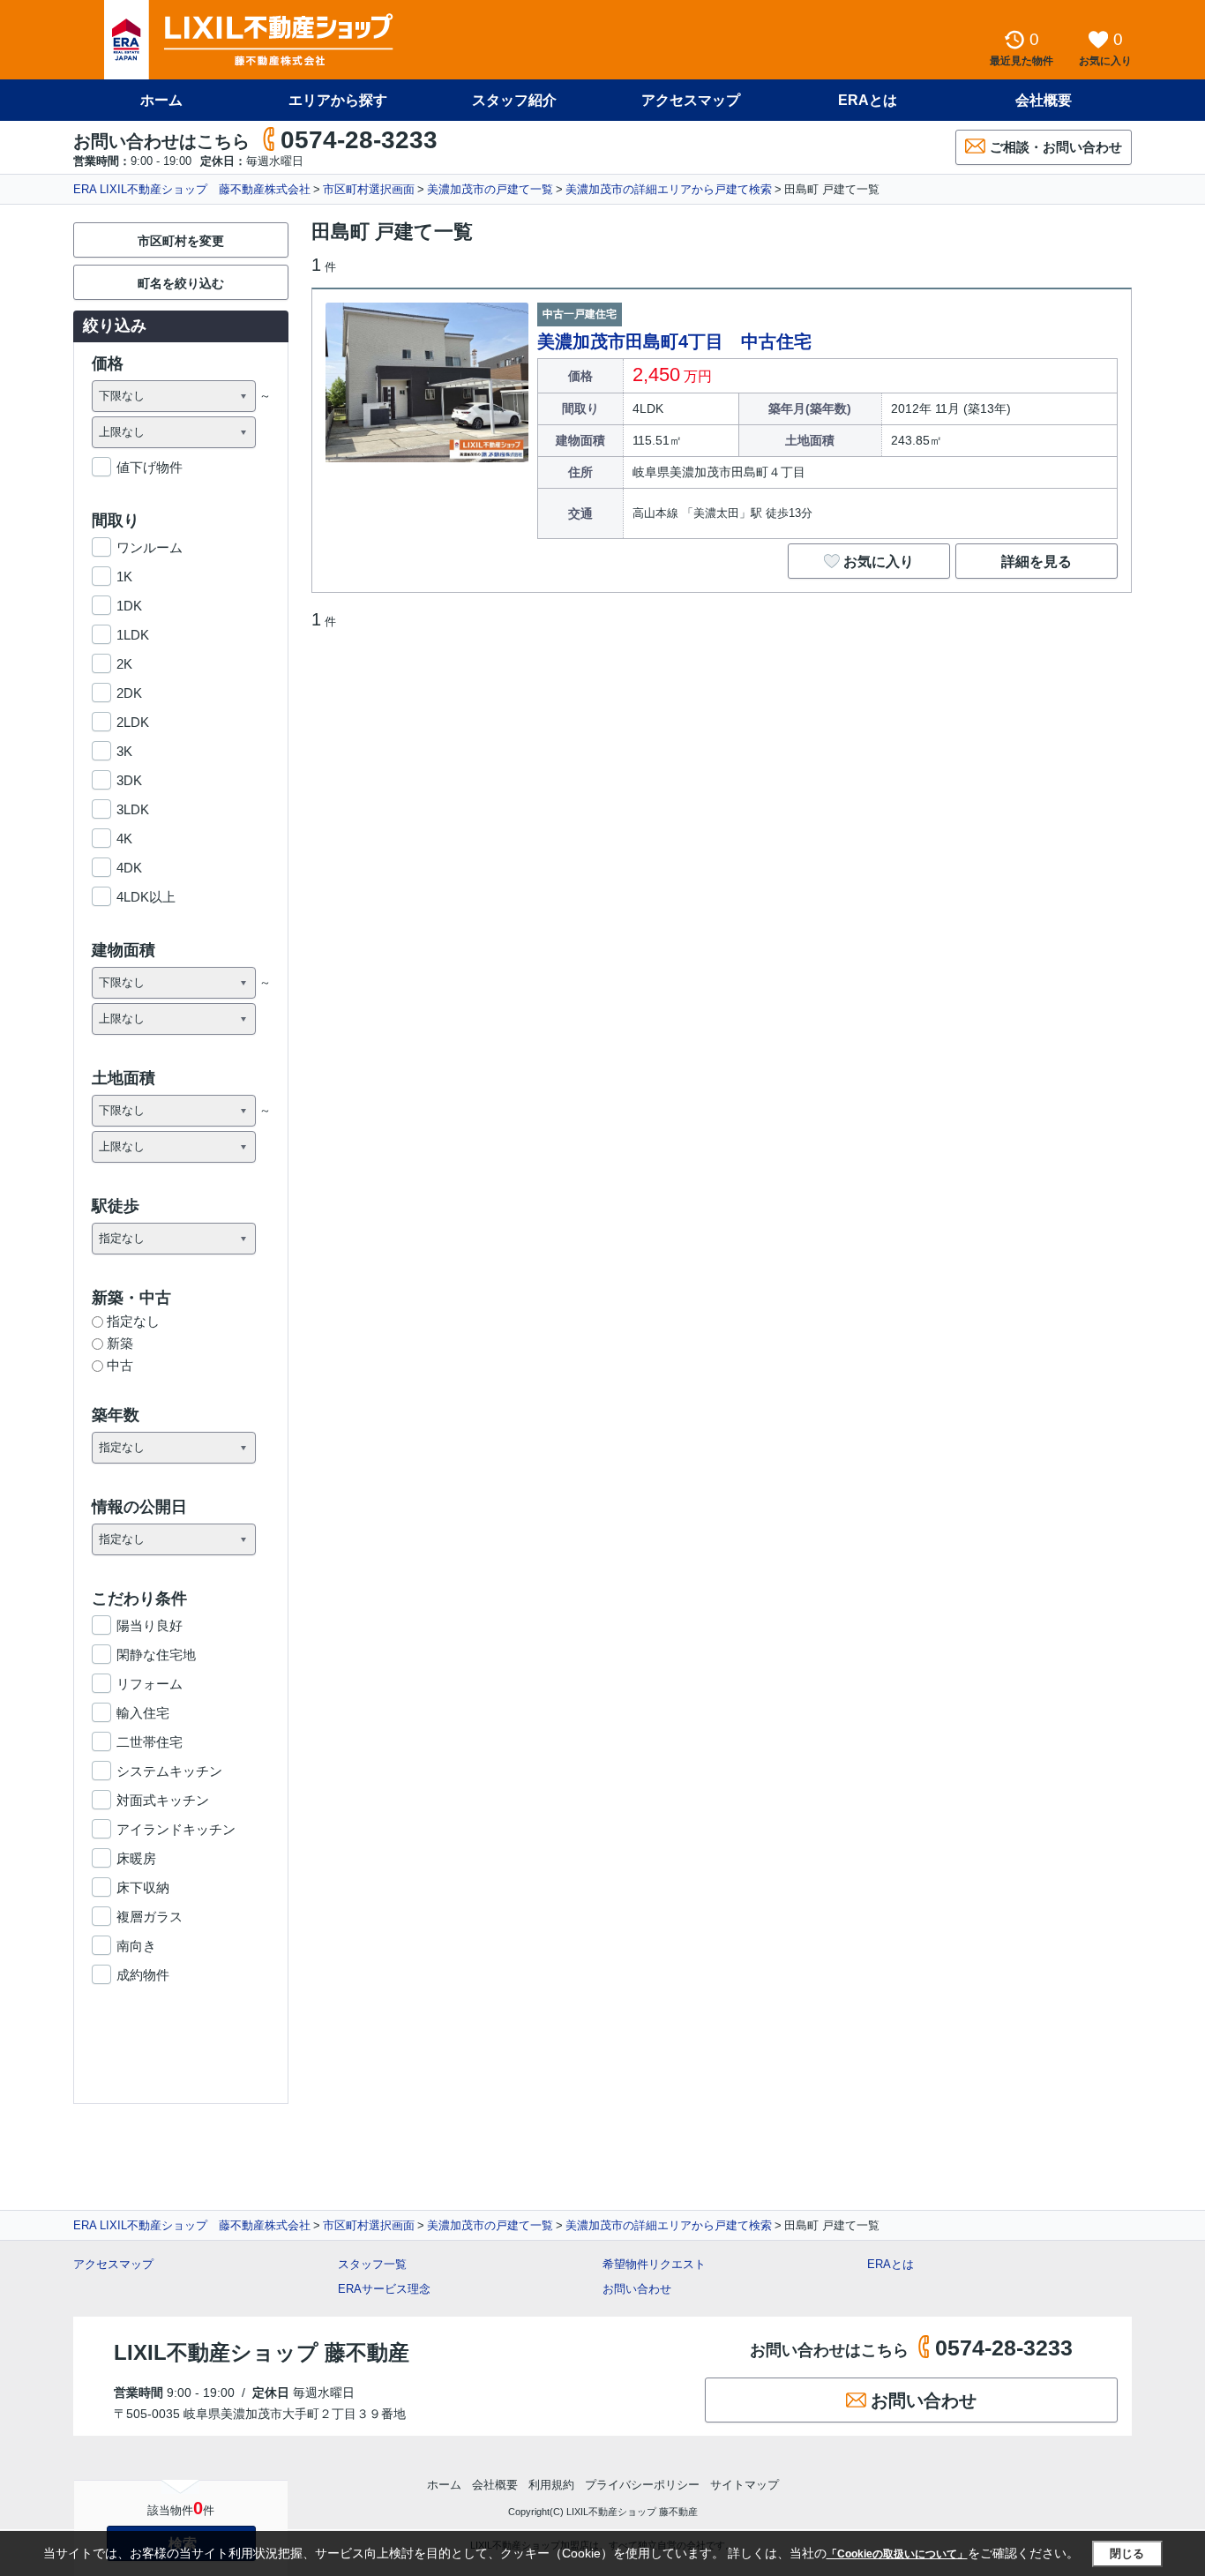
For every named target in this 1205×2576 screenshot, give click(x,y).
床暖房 (136, 1858)
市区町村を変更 (181, 241)
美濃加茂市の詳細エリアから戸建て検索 (669, 189)
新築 (120, 1343)
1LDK (133, 635)
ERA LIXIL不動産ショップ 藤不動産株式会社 (192, 189)
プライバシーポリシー (642, 2485)
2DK (129, 693)
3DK (129, 780)
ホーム (161, 100)
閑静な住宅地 (156, 1655)
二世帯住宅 (150, 1742)
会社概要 (1044, 100)
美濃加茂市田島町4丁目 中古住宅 (674, 341)
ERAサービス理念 (384, 2289)
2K (124, 664)
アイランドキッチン (176, 1829)
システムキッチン (169, 1771)
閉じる (1127, 2554)
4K (124, 839)
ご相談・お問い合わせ (1056, 147)
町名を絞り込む (181, 283)
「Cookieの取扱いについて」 (897, 2554)
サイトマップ (745, 2485)
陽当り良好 (150, 1625)
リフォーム (150, 1684)
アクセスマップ (113, 2264)
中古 (120, 1365)
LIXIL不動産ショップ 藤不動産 (262, 2352)
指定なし (133, 1321)
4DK (129, 868)
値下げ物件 (150, 467)
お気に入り (879, 562)
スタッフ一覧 (372, 2264)
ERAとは (868, 100)
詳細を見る (1037, 562)
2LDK (133, 722)
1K (124, 577)
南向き (136, 1946)
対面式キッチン (163, 1800)
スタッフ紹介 (514, 100)
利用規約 (551, 2485)
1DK (129, 606)
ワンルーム (150, 547)
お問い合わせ (637, 2289)
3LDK (133, 809)
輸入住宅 (143, 1713)
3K (124, 751)
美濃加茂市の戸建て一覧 (490, 189)
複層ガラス (150, 1917)
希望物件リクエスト (654, 2264)
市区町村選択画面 (369, 189)
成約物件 (143, 1975)
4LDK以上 (146, 897)
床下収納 (143, 1887)
